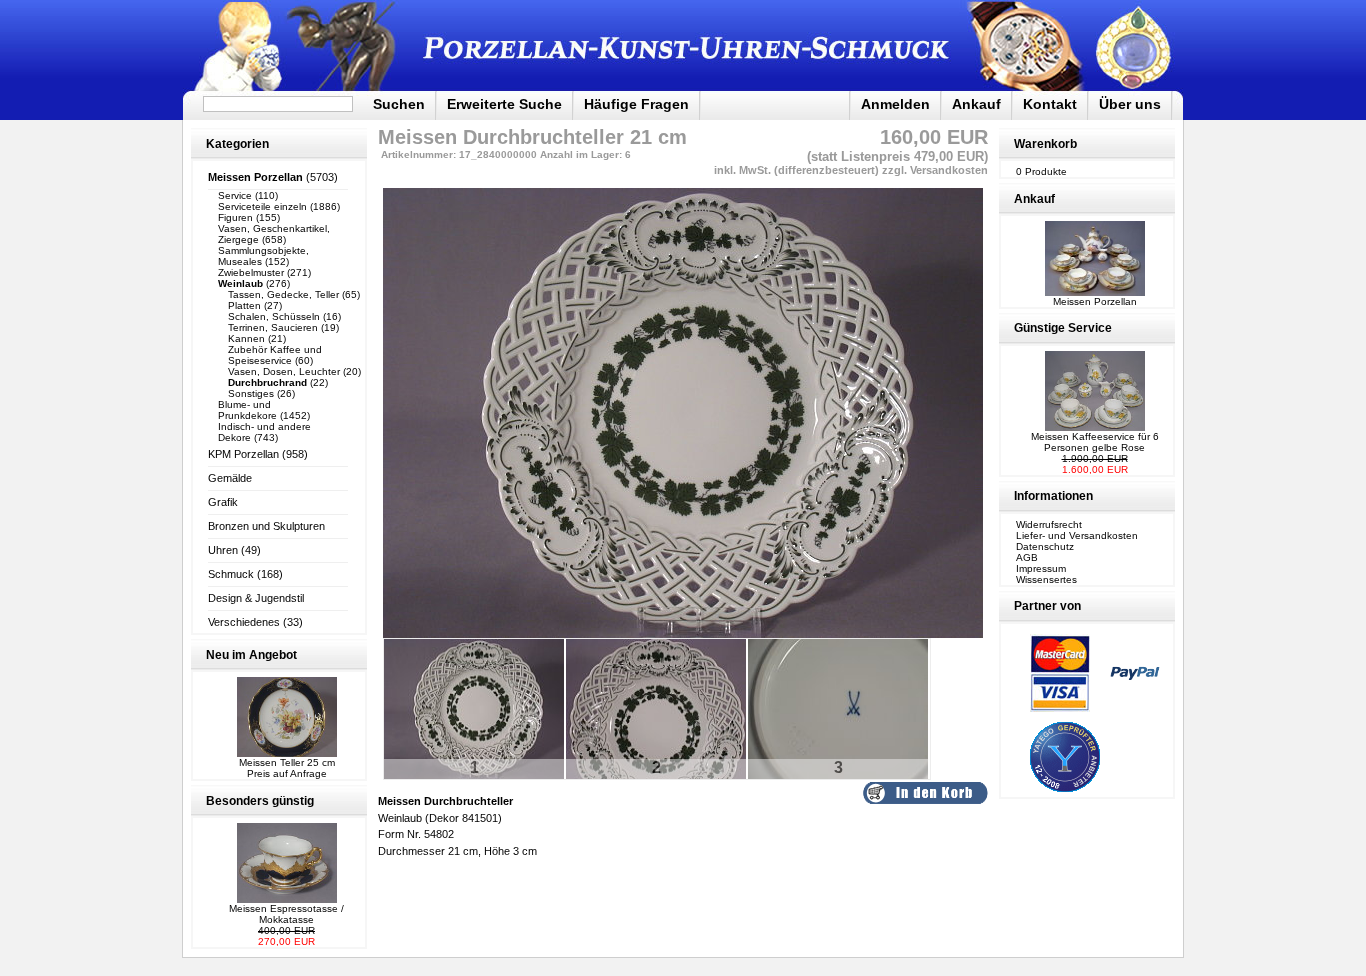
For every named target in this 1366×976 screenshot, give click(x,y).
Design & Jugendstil (256, 598)
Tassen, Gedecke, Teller (283, 294)
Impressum (1041, 568)
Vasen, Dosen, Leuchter (284, 371)
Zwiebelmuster (251, 272)
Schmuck (231, 574)
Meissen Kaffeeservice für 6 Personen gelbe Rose (1095, 442)
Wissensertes (1046, 579)
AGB (1027, 557)
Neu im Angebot (251, 655)
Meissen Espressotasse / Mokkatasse (286, 914)
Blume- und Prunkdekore (247, 410)
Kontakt (1050, 104)
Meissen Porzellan (1095, 301)
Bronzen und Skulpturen (266, 526)
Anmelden (895, 104)
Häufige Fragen (636, 104)
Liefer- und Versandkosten (1077, 535)
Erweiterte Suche (504, 104)
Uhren (223, 550)
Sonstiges (251, 393)
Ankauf (976, 104)
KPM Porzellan (243, 454)
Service (235, 195)
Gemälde (230, 478)
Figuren (235, 217)
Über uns (1130, 104)
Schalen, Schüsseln (274, 316)
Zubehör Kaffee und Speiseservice (275, 355)
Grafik (223, 502)
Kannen (246, 338)
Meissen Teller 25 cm (287, 762)
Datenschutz (1045, 546)
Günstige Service (1063, 328)
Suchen (399, 104)
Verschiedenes (244, 622)
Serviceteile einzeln (262, 206)
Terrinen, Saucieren (273, 327)
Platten (244, 305)
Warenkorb (1045, 144)
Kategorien (237, 144)
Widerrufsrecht (1049, 524)
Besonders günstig (260, 801)
